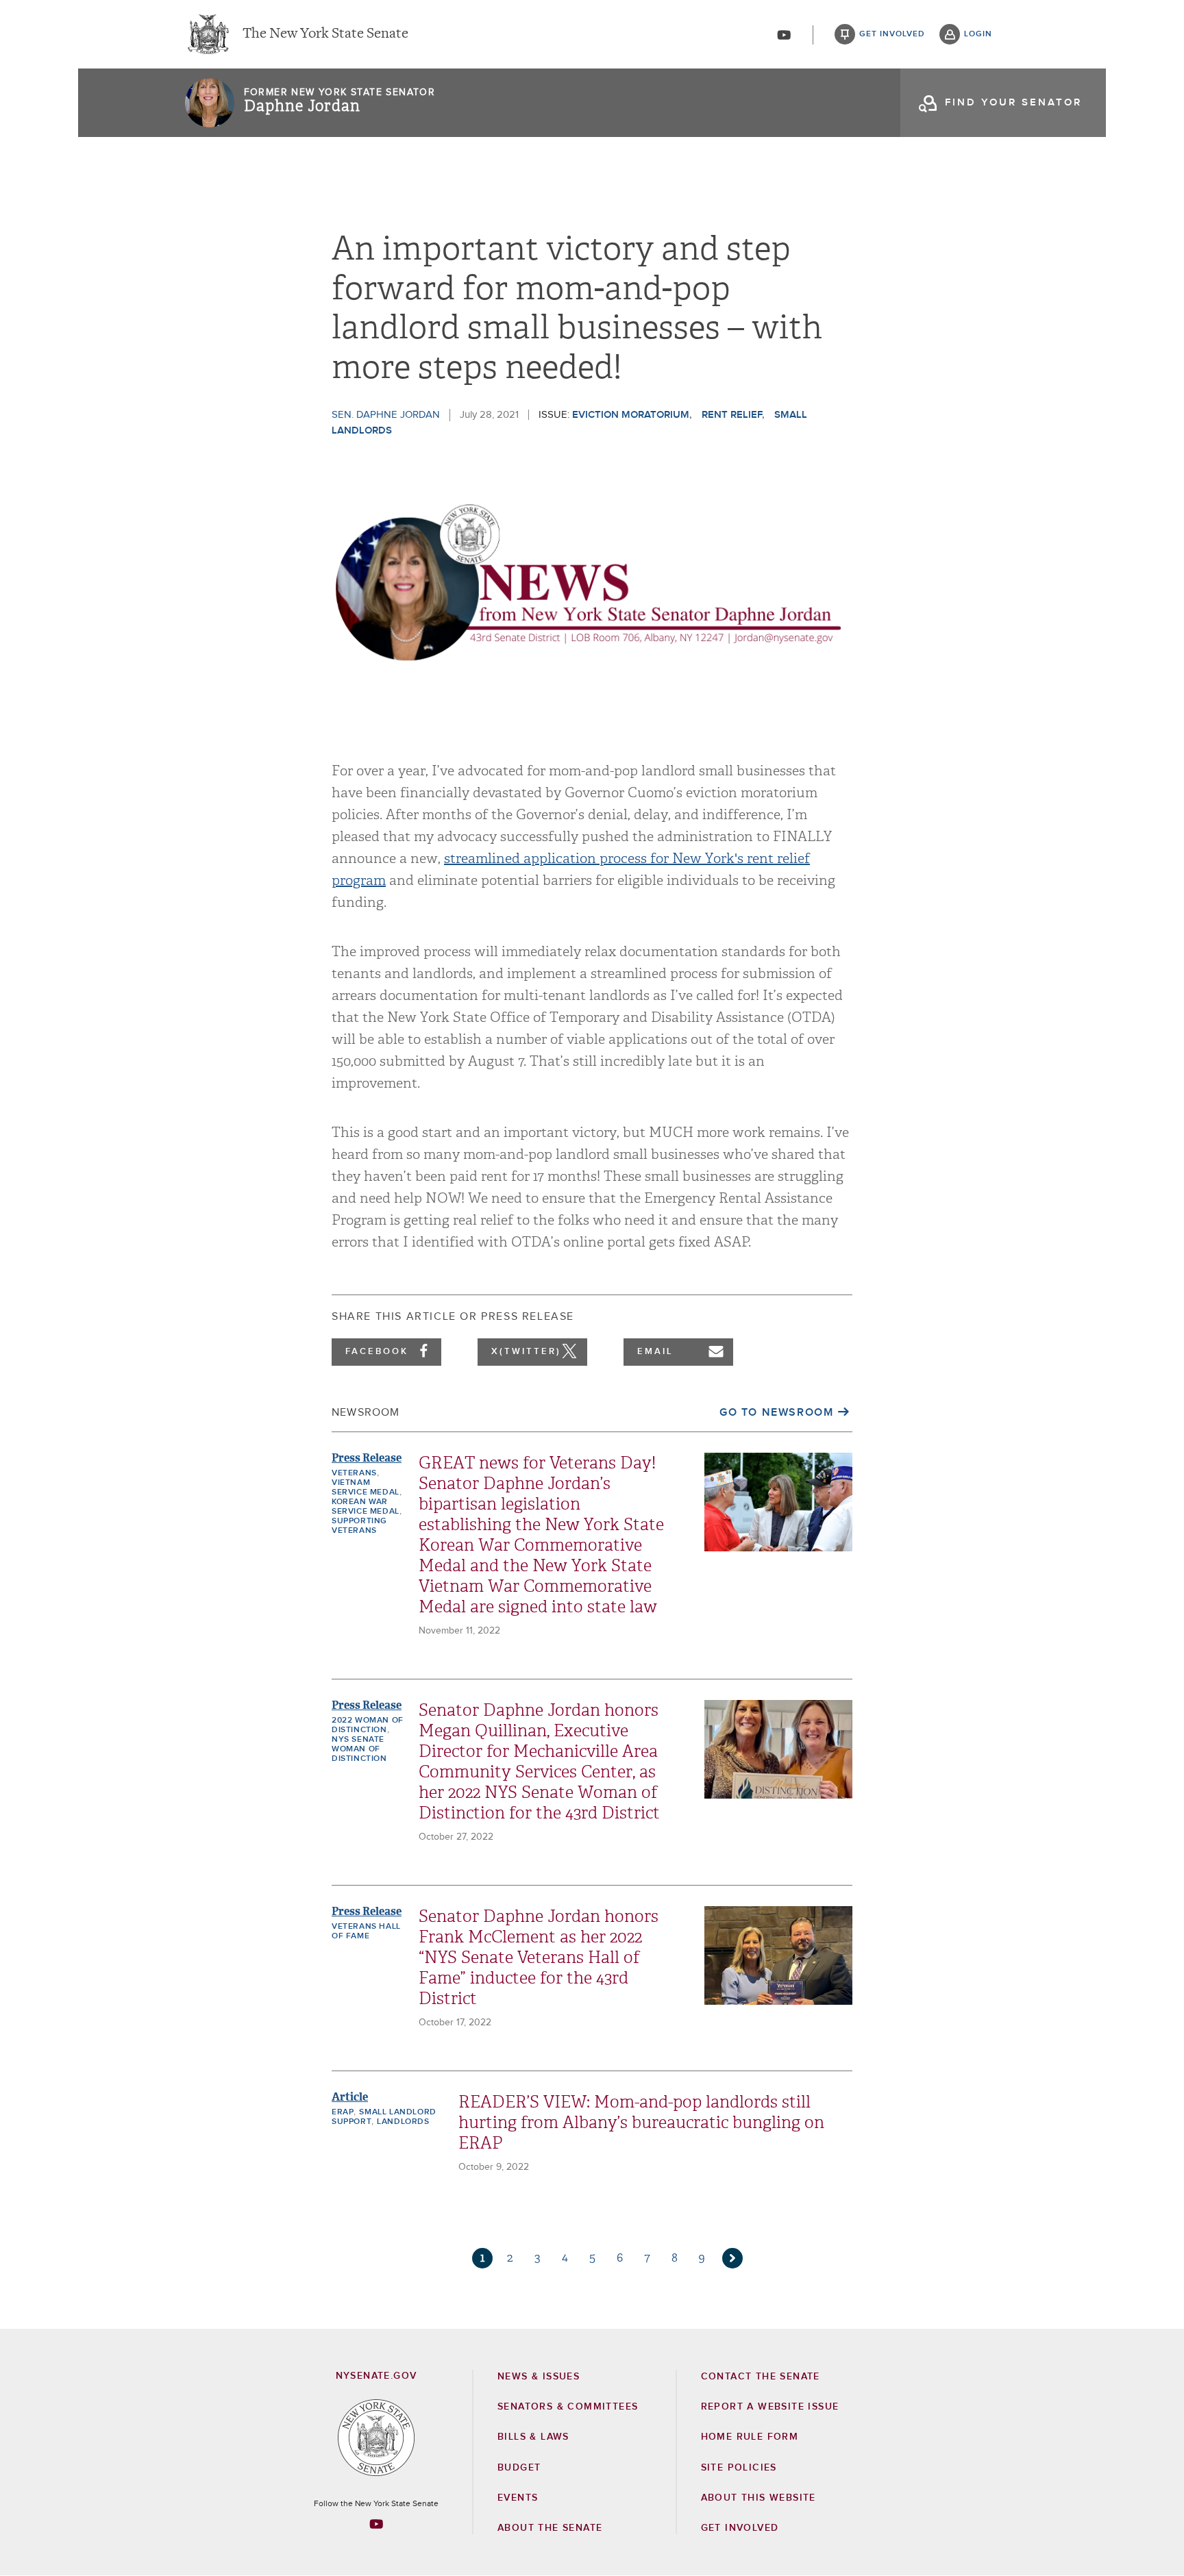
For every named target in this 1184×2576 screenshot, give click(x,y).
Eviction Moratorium (631, 415)
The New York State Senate (325, 34)
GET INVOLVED (740, 2528)
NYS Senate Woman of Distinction (359, 1749)
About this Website (758, 2498)
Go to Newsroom (776, 1412)
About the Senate (550, 2528)
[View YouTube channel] (784, 35)
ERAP (343, 2112)
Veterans (354, 1473)
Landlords (403, 2122)
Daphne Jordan (302, 106)
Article (350, 2097)
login (978, 34)
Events (518, 2498)
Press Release (367, 1458)
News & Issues (539, 2377)
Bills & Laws (533, 2437)
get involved (892, 34)
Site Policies (739, 2468)
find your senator (1013, 102)
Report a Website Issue (770, 2407)
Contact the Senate (761, 2377)
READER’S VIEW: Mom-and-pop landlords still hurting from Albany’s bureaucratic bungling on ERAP (641, 2123)
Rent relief (732, 415)
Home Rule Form (750, 2437)
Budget (519, 2468)
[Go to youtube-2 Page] (376, 2524)
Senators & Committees (568, 2407)
